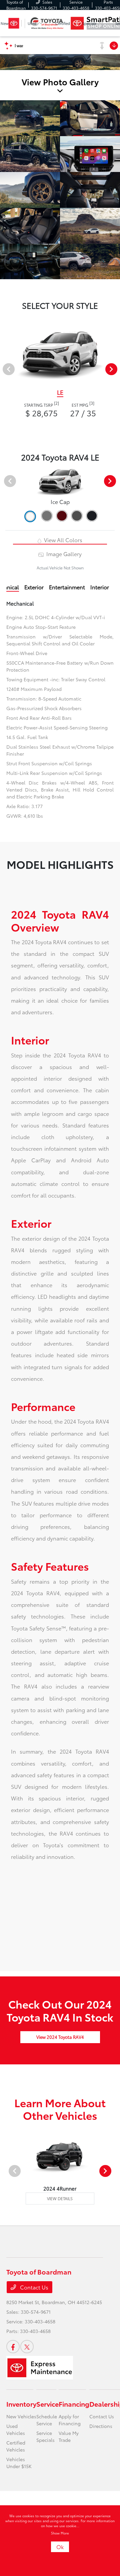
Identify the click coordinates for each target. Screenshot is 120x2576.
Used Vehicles (16, 2429)
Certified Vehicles (16, 2446)
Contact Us (33, 2287)
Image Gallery (63, 554)
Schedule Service (47, 2420)
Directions (101, 2426)
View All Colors (62, 540)
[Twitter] (27, 2347)
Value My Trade (69, 2436)
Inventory (21, 2404)
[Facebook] (13, 2347)
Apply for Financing (70, 2420)
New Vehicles (21, 2416)
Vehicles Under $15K (19, 2463)
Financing (74, 2404)
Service (47, 2404)
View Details (60, 2198)
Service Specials (45, 2436)
